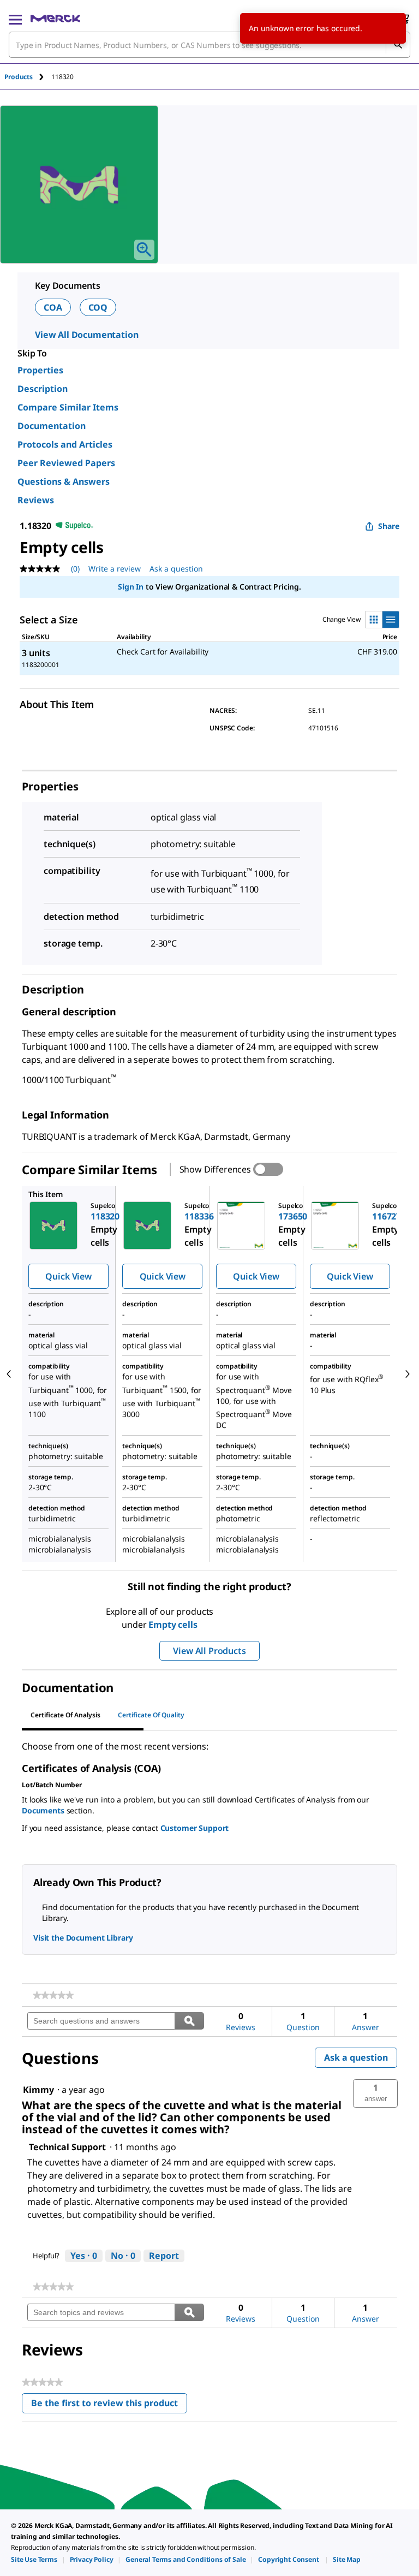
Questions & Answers (64, 481)
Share (389, 526)
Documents (43, 1810)
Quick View (68, 1276)
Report (164, 2256)
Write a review (115, 569)
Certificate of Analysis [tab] (65, 1715)
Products (19, 77)
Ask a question (176, 569)
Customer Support (195, 1828)
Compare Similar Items (68, 407)
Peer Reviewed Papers (66, 463)
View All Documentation (86, 335)
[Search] (398, 45)
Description (43, 389)
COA (53, 307)
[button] (375, 2093)
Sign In (131, 587)
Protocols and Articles (65, 444)
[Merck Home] (55, 19)
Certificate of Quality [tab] (151, 1715)
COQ (98, 307)
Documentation (52, 426)
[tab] (28, 77)
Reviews (36, 500)
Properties (40, 370)
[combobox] (209, 45)
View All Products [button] (209, 1651)
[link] (53, 1995)
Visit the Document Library (83, 1938)
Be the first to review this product (109, 2405)
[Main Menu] (15, 19)
